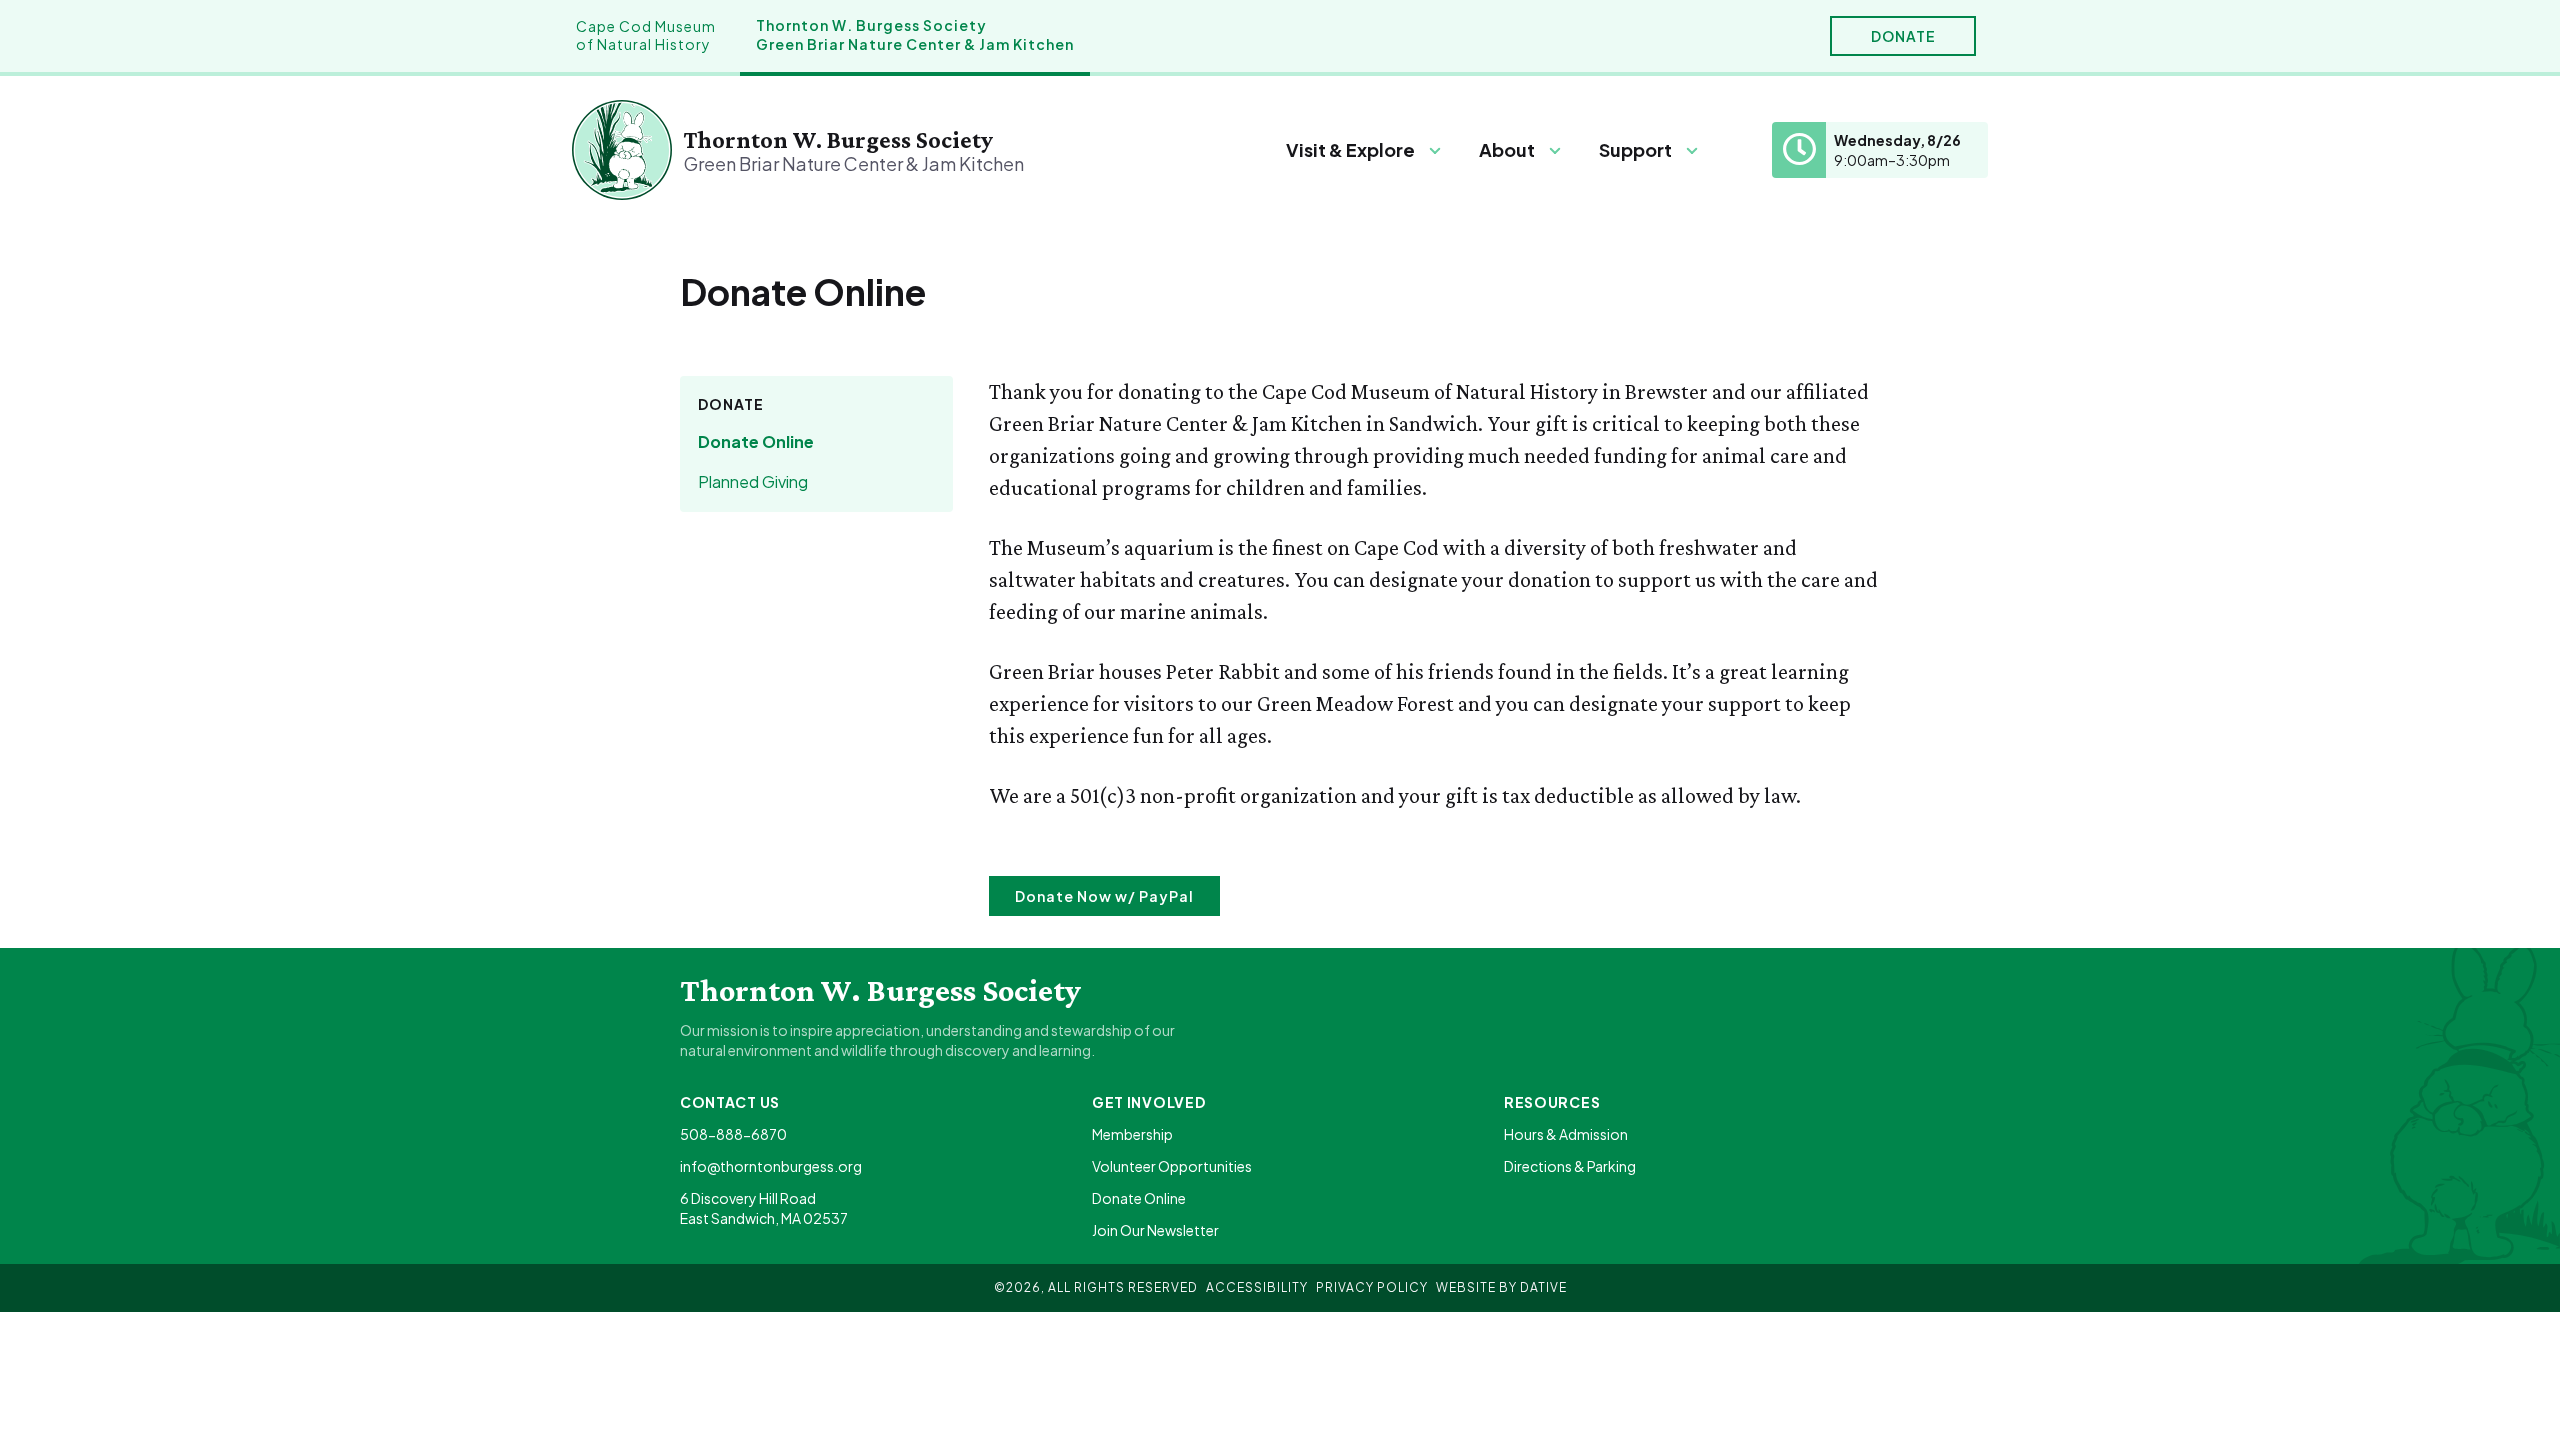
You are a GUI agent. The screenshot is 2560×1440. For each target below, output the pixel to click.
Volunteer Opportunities (1172, 1166)
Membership (1132, 1134)
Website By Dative (1501, 1287)
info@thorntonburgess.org (771, 1166)
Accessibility (1257, 1287)
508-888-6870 (733, 1134)
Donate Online (756, 441)
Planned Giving (753, 481)
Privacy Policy (1372, 1287)
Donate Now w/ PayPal (1104, 896)
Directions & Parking (1570, 1166)
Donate (1903, 36)
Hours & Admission (1566, 1134)
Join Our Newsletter (1155, 1230)
